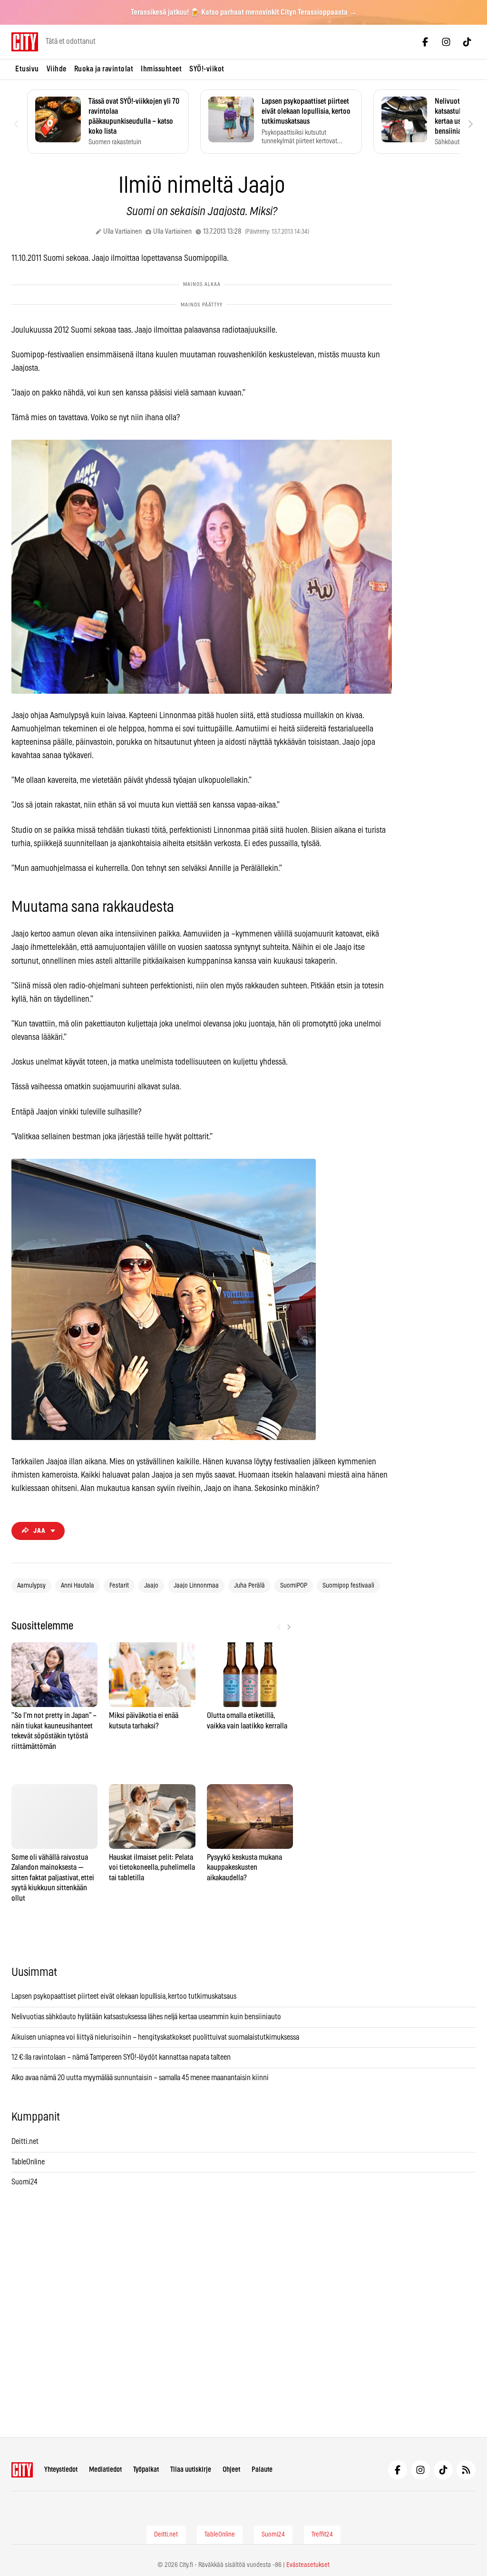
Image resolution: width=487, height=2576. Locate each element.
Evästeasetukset (308, 2565)
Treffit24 (322, 2535)
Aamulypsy (31, 1586)
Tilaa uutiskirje (191, 2470)
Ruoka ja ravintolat (104, 69)
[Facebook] (425, 42)
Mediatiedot (105, 2470)
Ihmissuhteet (161, 69)
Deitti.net (25, 2142)
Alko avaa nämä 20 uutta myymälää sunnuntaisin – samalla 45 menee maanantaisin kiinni (140, 2078)
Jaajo (151, 1586)
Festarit (119, 1586)
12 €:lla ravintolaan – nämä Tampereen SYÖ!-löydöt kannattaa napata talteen (121, 2057)
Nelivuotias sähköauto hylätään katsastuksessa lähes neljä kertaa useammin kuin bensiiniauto (146, 2017)
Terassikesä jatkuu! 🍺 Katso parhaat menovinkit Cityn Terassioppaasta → (244, 12)
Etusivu (27, 69)
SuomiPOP (294, 1586)
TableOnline (28, 2162)
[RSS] (466, 2470)
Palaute (262, 2470)
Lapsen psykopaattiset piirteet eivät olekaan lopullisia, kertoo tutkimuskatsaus (124, 1996)
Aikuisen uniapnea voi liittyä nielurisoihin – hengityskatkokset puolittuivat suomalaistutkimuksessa (155, 2037)
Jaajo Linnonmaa (196, 1586)
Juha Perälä (249, 1586)
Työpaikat (146, 2470)
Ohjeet (231, 2470)
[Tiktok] (467, 42)
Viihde (57, 69)
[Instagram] (446, 42)
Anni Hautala (78, 1586)
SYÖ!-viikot (207, 69)
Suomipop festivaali (348, 1586)
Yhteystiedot (61, 2470)
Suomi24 (24, 2182)
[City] (22, 2470)
